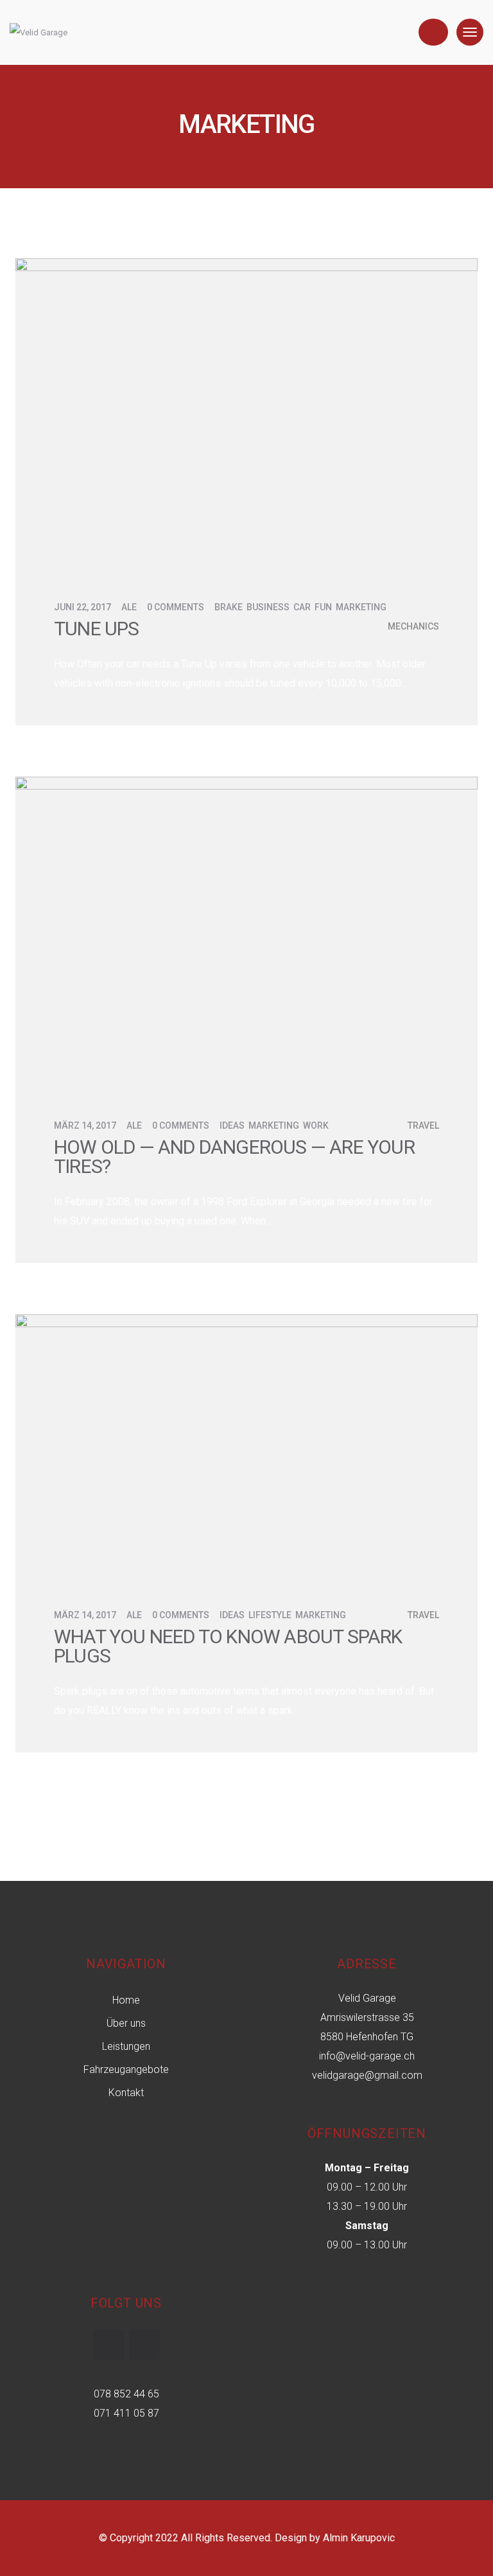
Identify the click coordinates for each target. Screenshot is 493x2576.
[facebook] (108, 2345)
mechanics (413, 626)
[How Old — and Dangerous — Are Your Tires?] (246, 931)
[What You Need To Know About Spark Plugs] (246, 1444)
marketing (361, 607)
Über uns (126, 2023)
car (302, 607)
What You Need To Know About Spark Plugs (228, 1646)
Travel (423, 1125)
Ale (129, 607)
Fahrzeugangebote (126, 2069)
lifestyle (270, 1615)
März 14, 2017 (85, 1125)
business (268, 607)
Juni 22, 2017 (82, 607)
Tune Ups (97, 629)
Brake (229, 607)
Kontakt (126, 2093)
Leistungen (126, 2046)
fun (323, 607)
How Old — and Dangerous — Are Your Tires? (234, 1157)
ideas (232, 1125)
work (316, 1125)
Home (126, 2000)
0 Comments (176, 607)
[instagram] (144, 2345)
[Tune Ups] (246, 412)
